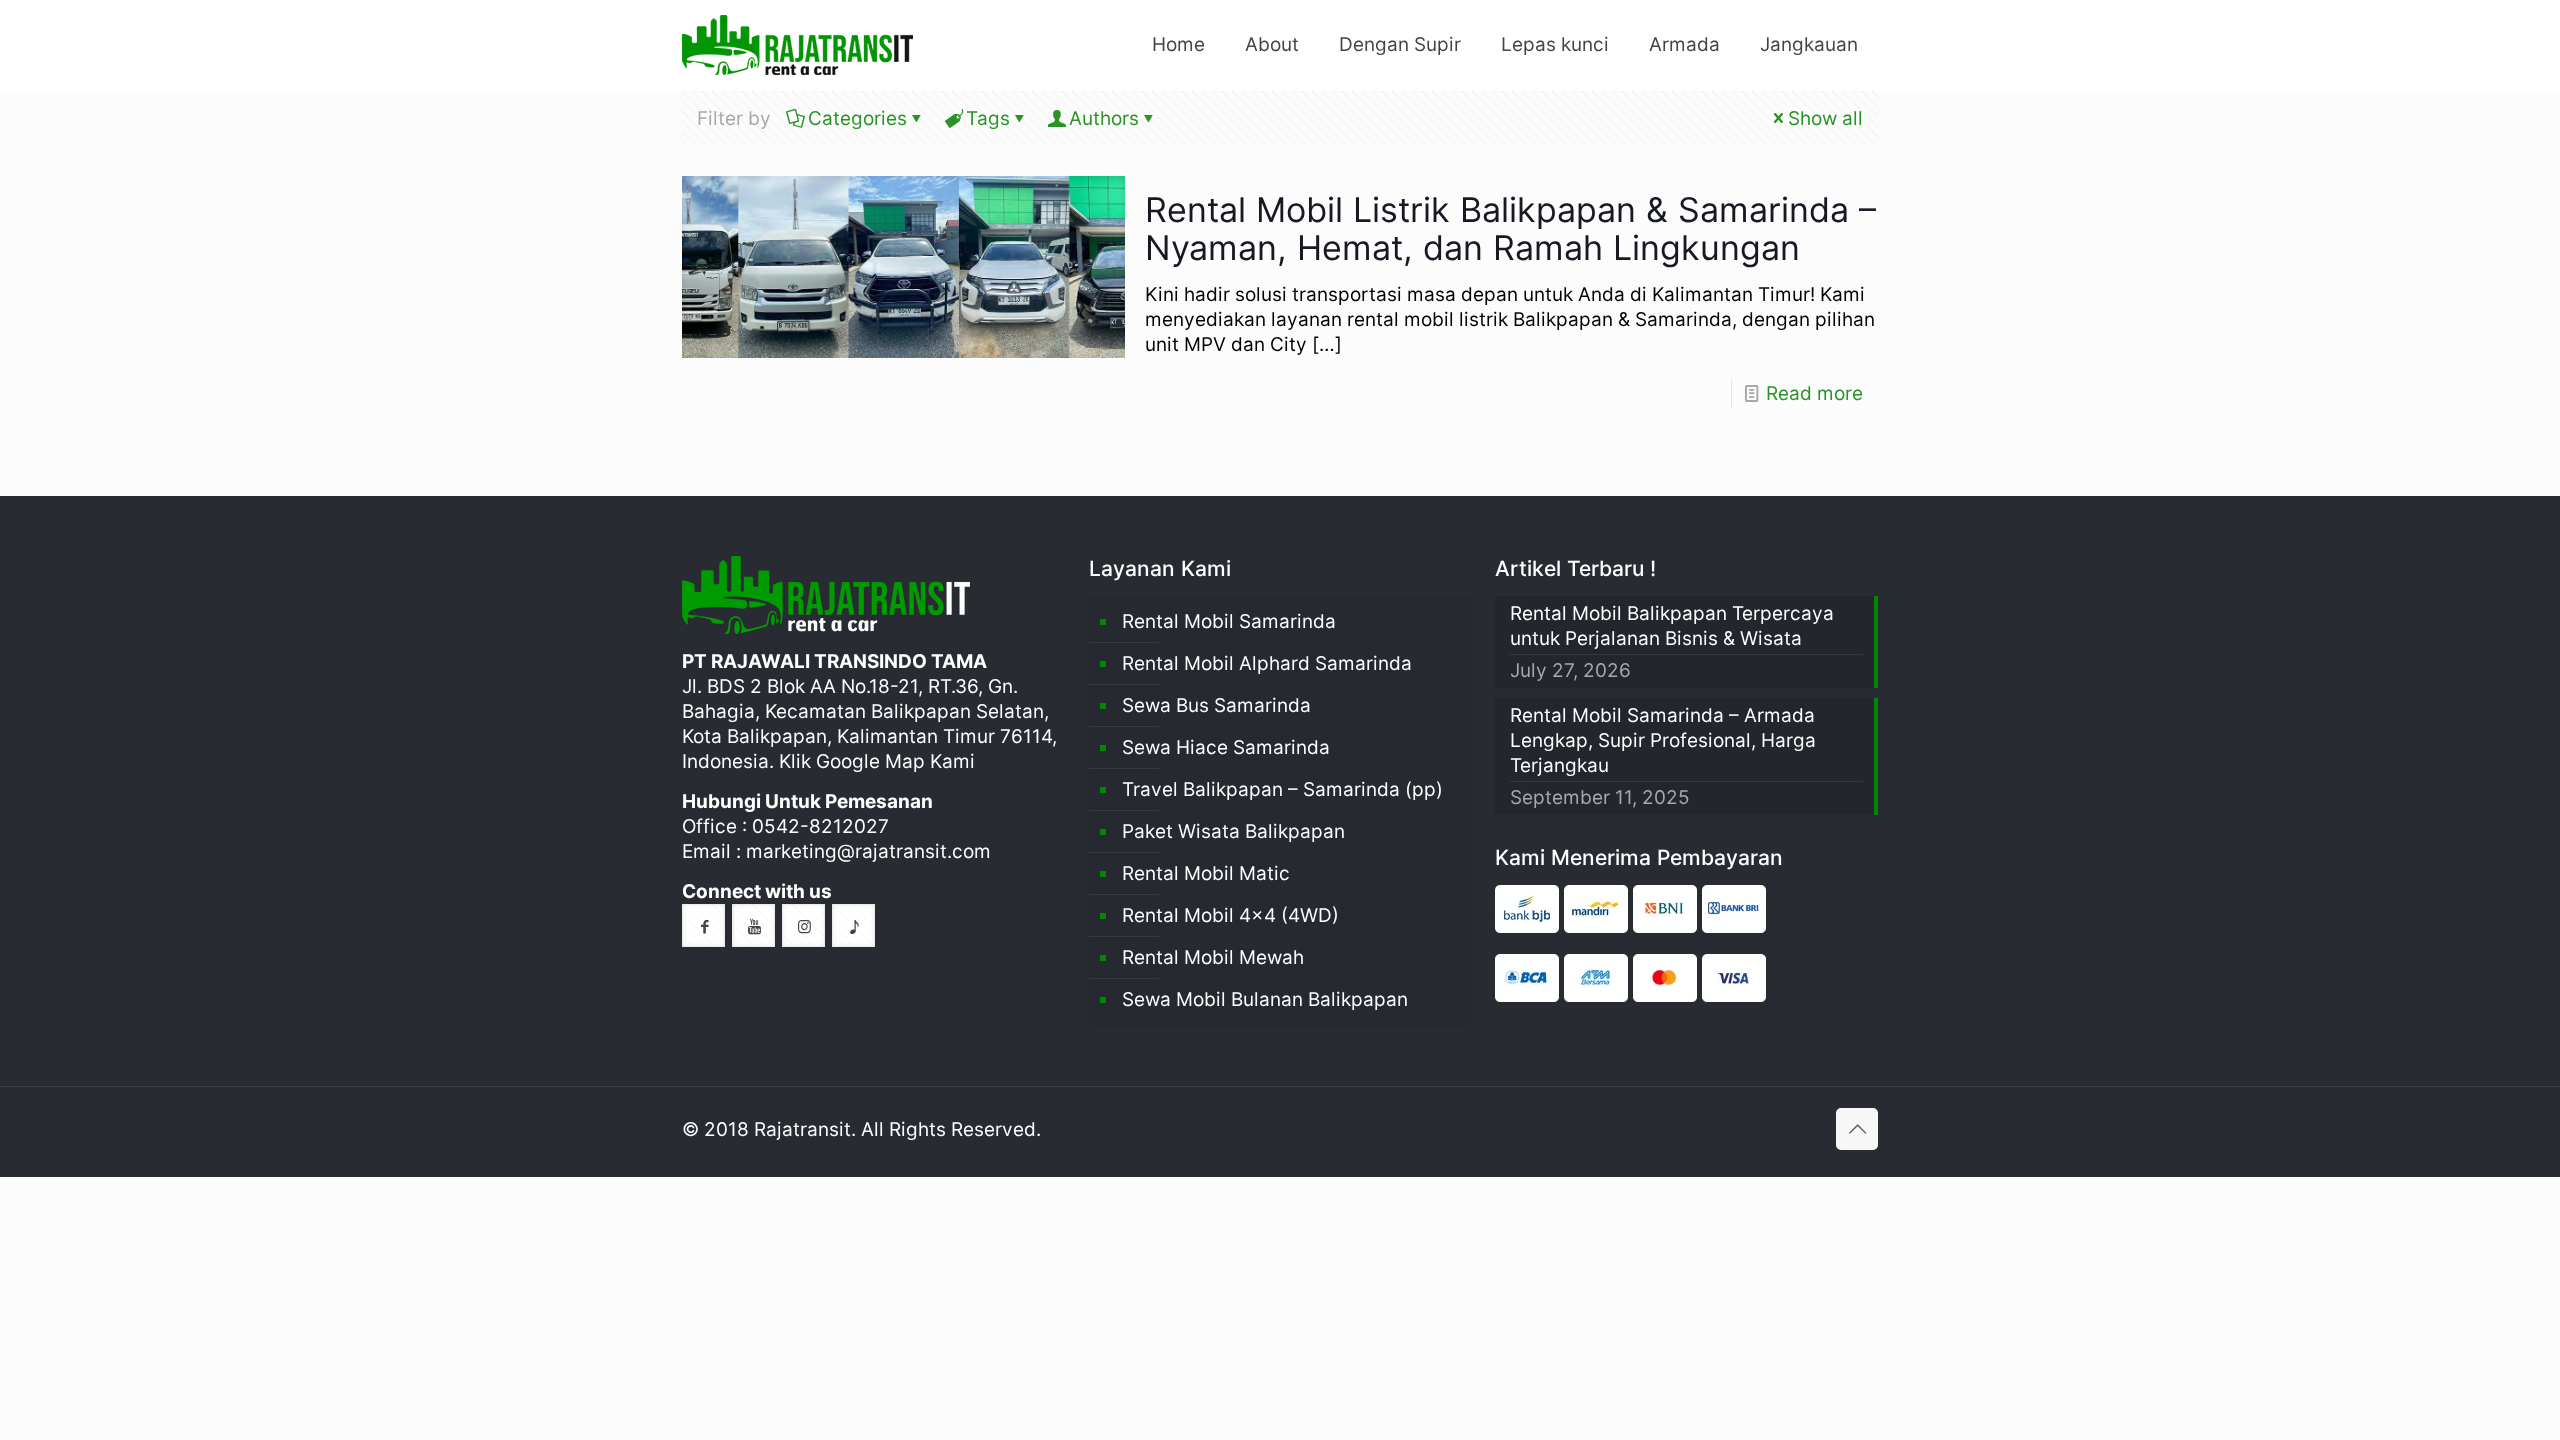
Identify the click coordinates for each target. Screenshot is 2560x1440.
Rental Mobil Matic (1206, 873)
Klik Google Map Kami (877, 761)
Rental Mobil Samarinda (1229, 621)
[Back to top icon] (1857, 1129)
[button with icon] (703, 925)
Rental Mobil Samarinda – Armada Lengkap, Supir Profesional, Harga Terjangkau (1663, 740)
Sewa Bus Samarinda (1216, 705)
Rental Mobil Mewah (1213, 957)
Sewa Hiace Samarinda (1226, 747)
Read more (1814, 393)
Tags (988, 118)
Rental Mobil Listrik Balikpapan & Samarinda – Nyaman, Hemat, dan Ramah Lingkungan (1510, 228)
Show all (1825, 118)
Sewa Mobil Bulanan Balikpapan (1265, 999)
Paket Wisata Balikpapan (1233, 831)
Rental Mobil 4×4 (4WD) (1230, 915)
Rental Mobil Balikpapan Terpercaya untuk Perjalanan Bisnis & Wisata (1672, 626)
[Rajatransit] (797, 45)
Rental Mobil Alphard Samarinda (1267, 663)
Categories (857, 118)
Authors (1104, 118)
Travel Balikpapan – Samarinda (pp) (1282, 789)
